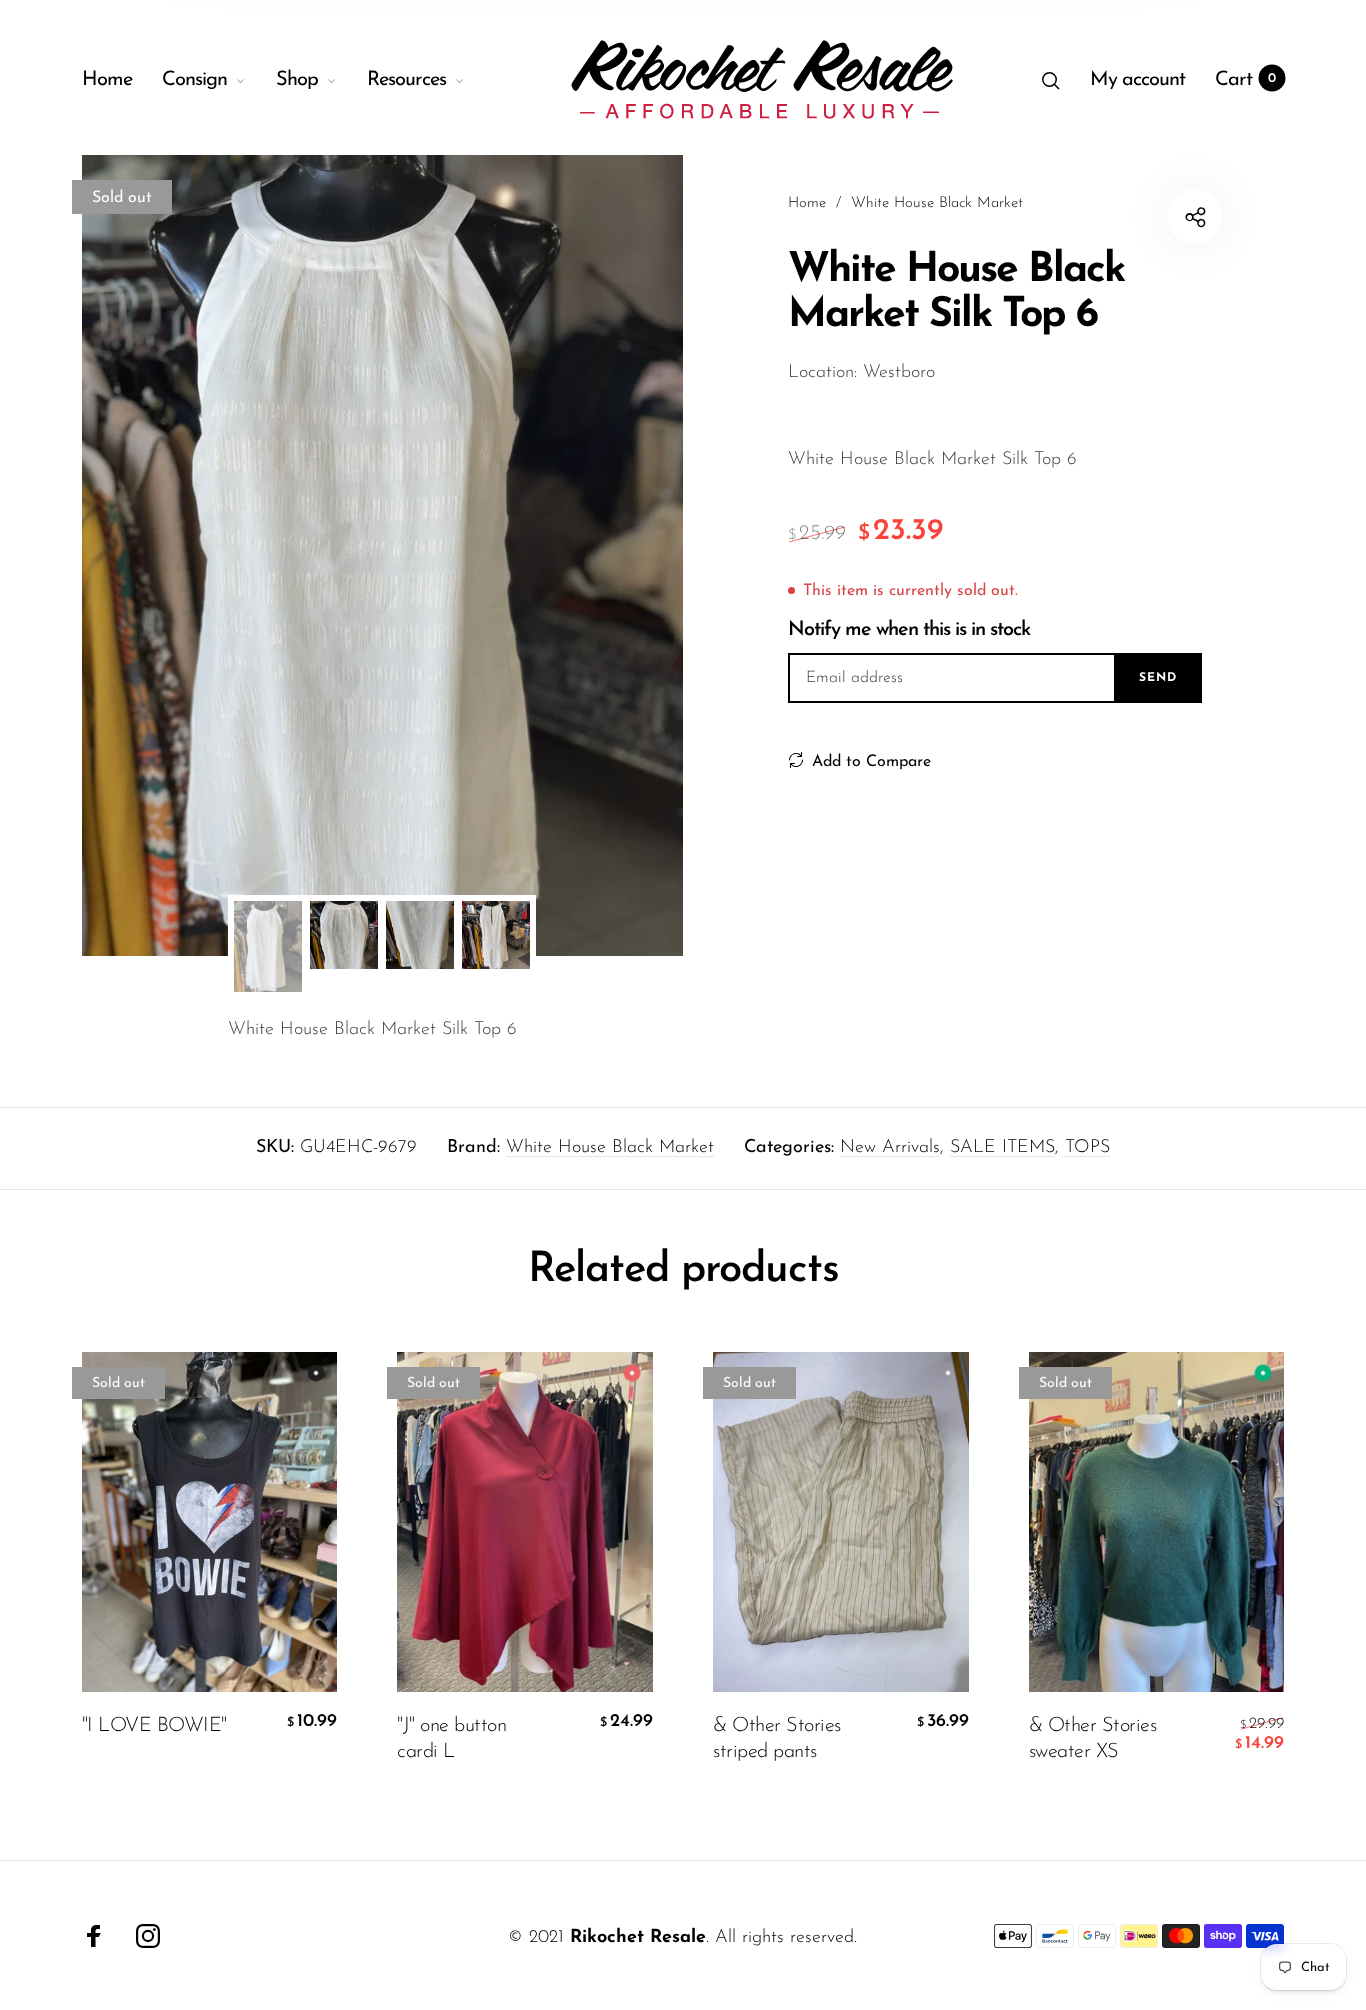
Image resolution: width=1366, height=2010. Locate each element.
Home (107, 80)
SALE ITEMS (1002, 1148)
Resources (406, 80)
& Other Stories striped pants (777, 1738)
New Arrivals (890, 1148)
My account (1137, 80)
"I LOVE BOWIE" (154, 1725)
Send (1158, 678)
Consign (194, 80)
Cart (1245, 80)
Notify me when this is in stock (909, 630)
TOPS (1087, 1148)
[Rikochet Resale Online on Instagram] (148, 1936)
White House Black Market (610, 1148)
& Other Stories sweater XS (1093, 1738)
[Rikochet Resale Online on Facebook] (94, 1936)
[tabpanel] (382, 555)
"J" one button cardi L (451, 1738)
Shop (297, 80)
